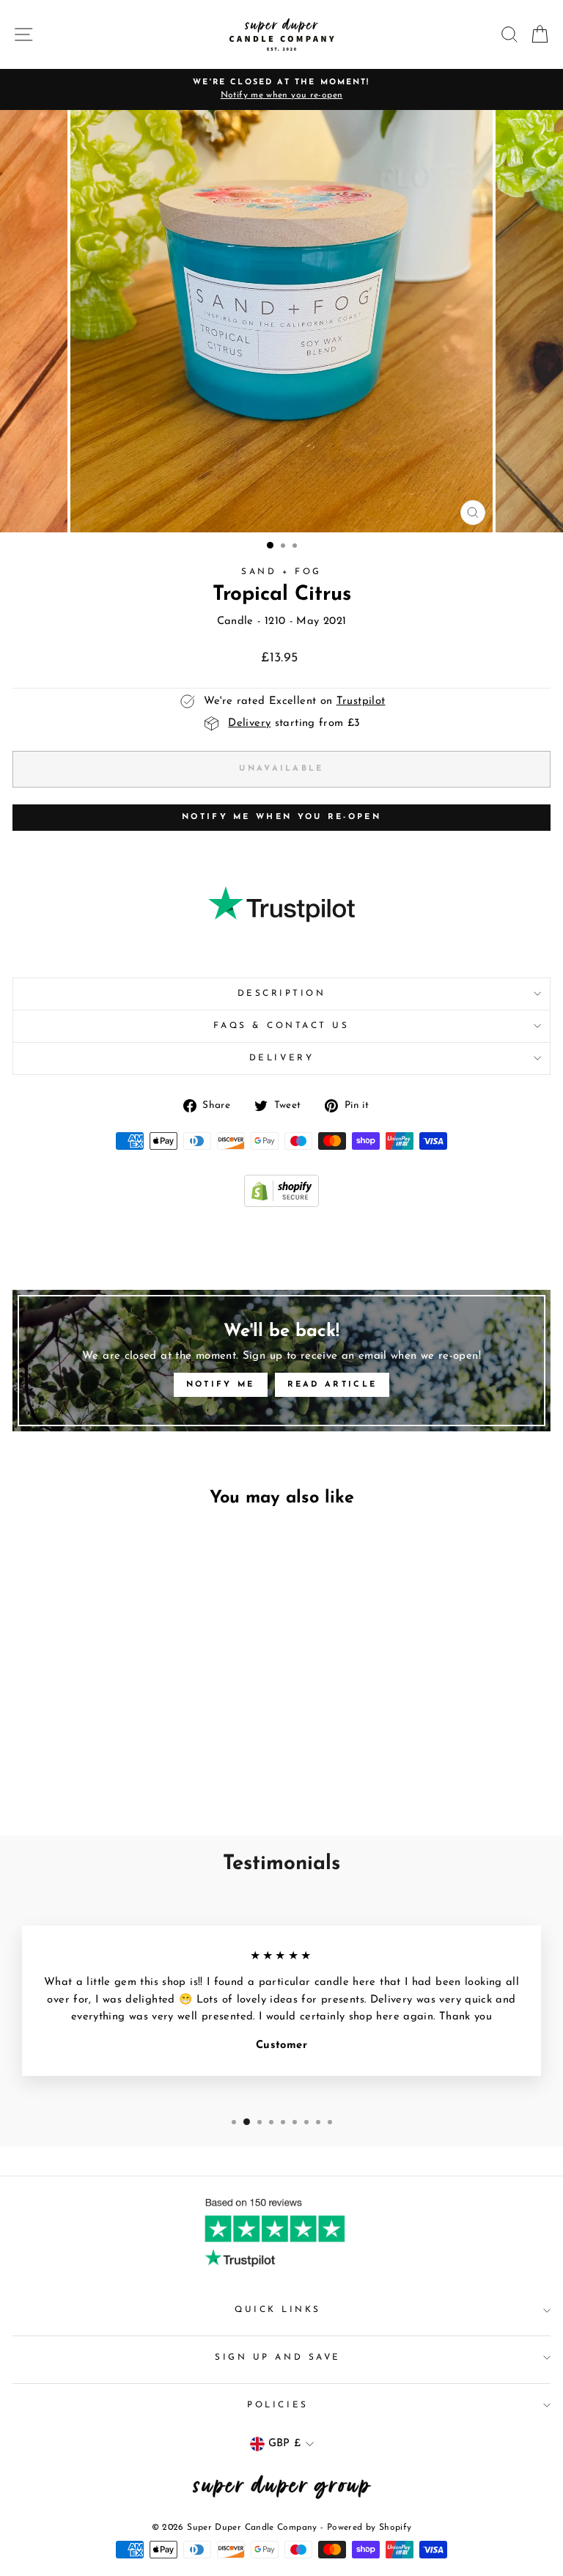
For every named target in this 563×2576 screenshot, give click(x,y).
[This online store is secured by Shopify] (281, 1204)
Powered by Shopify (369, 2528)
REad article (332, 1385)
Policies (277, 2405)
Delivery (281, 1058)
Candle (235, 621)
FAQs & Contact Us (281, 1026)
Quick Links (278, 2310)
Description (282, 994)
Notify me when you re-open (281, 817)
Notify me (221, 1385)
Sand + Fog (281, 572)
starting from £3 (294, 723)
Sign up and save (278, 2357)
